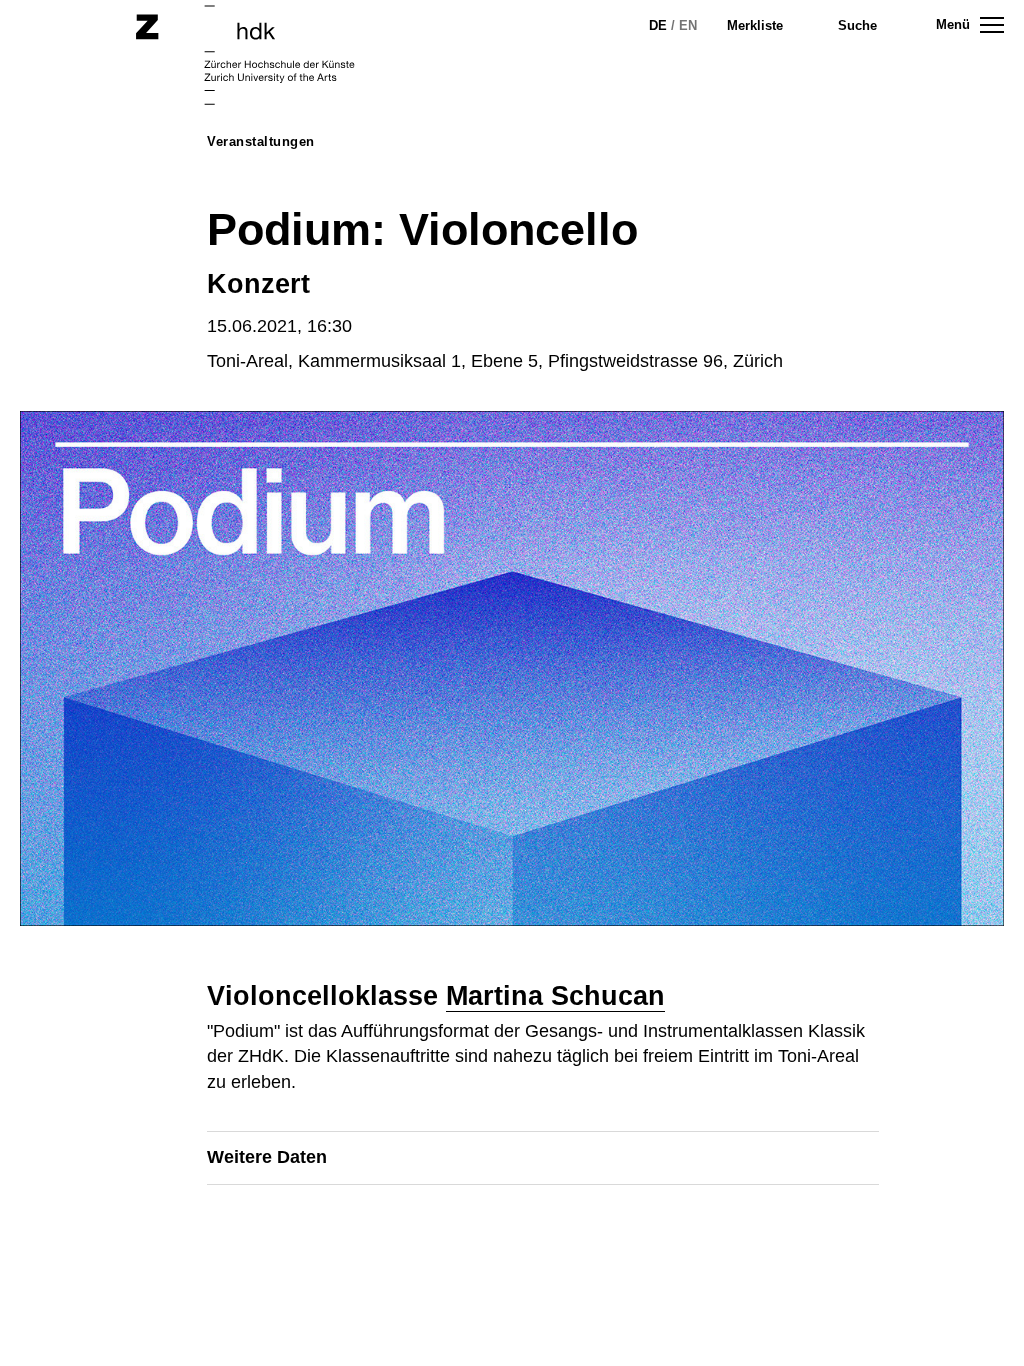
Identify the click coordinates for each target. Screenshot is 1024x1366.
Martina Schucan (555, 996)
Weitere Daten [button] (267, 1157)
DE (658, 25)
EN (688, 25)
